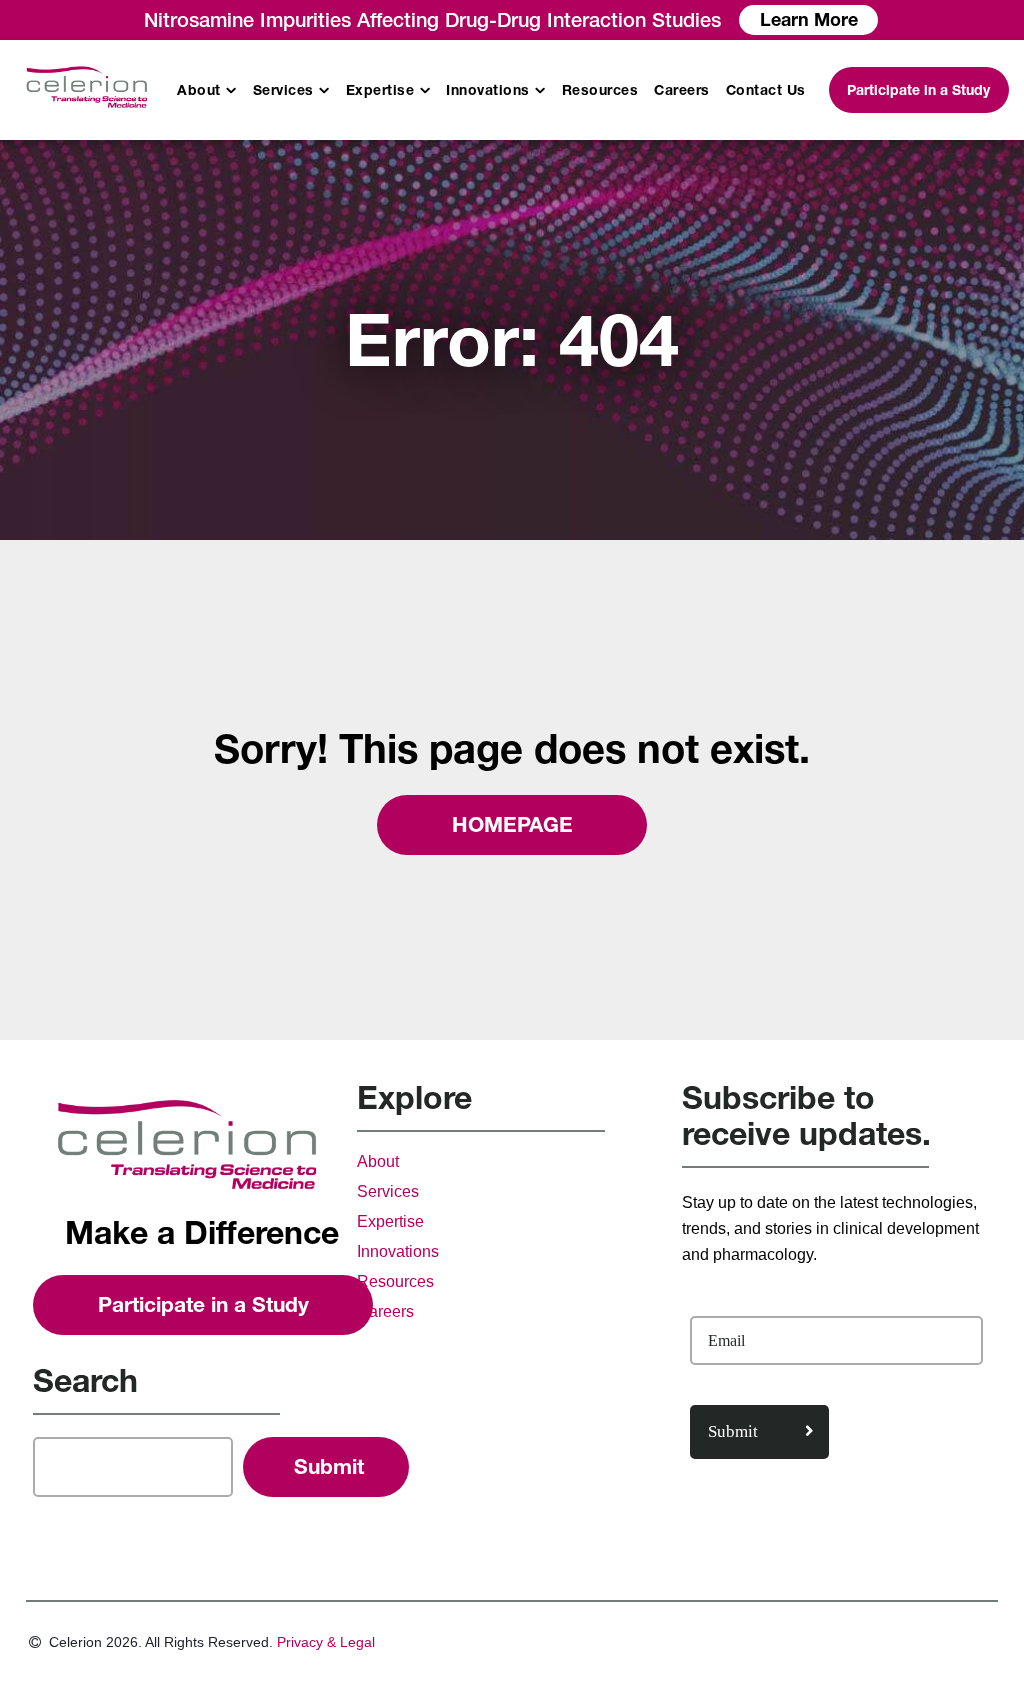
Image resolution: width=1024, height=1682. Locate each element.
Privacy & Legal (326, 1642)
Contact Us (766, 90)
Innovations (488, 90)
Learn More (809, 19)
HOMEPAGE (512, 824)
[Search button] (326, 1467)
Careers (682, 90)
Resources (600, 90)
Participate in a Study (918, 90)
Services (283, 90)
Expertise (380, 90)
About (199, 90)
